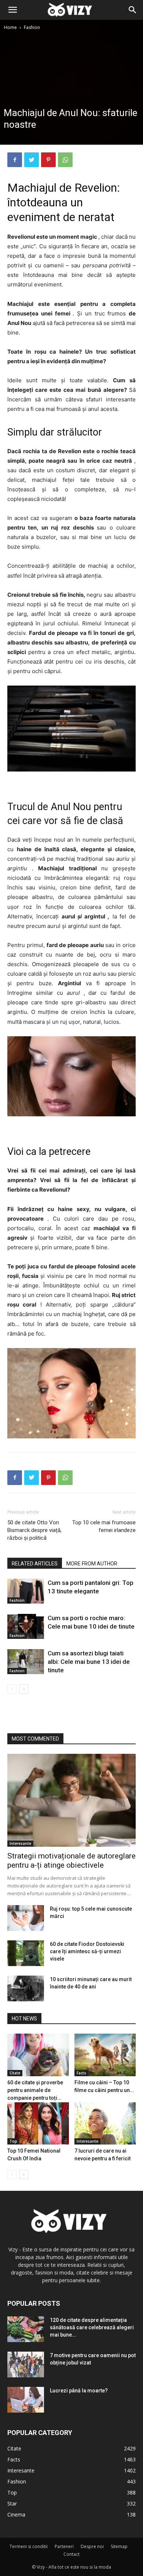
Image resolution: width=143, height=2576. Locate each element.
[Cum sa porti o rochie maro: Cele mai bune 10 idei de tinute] (26, 1627)
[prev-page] (12, 1689)
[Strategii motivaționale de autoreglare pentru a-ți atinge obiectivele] (71, 1800)
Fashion (32, 27)
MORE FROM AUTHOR (92, 1564)
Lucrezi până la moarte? (79, 2391)
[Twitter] (32, 160)
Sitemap (119, 2546)
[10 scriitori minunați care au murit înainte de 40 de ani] (26, 1988)
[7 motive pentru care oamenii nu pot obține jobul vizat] (26, 2364)
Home (10, 27)
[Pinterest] (48, 160)
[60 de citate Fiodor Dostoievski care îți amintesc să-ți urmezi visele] (26, 1953)
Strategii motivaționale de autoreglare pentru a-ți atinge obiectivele (71, 1860)
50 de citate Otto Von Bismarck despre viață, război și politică (34, 1530)
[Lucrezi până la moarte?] (26, 2400)
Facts (81, 2073)
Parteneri (64, 2546)
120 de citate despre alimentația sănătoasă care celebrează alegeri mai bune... (92, 2327)
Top (13, 2141)
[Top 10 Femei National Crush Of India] (38, 2123)
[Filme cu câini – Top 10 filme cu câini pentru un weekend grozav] (105, 2055)
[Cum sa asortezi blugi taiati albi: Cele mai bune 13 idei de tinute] (26, 1662)
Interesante (20, 1843)
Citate (15, 2073)
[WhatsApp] (65, 160)
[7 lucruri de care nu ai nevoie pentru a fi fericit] (105, 2123)
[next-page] (24, 1689)
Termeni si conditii (29, 2546)
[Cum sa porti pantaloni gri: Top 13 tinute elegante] (26, 1591)
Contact (71, 2554)
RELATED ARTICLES (35, 1564)
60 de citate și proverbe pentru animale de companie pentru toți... (35, 2090)
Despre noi (92, 2546)
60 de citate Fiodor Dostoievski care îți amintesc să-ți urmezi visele (87, 1951)
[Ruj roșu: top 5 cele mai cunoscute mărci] (26, 1918)
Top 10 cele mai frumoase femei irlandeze (104, 1526)
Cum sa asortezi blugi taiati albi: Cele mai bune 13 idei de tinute (89, 1662)
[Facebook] (15, 160)
